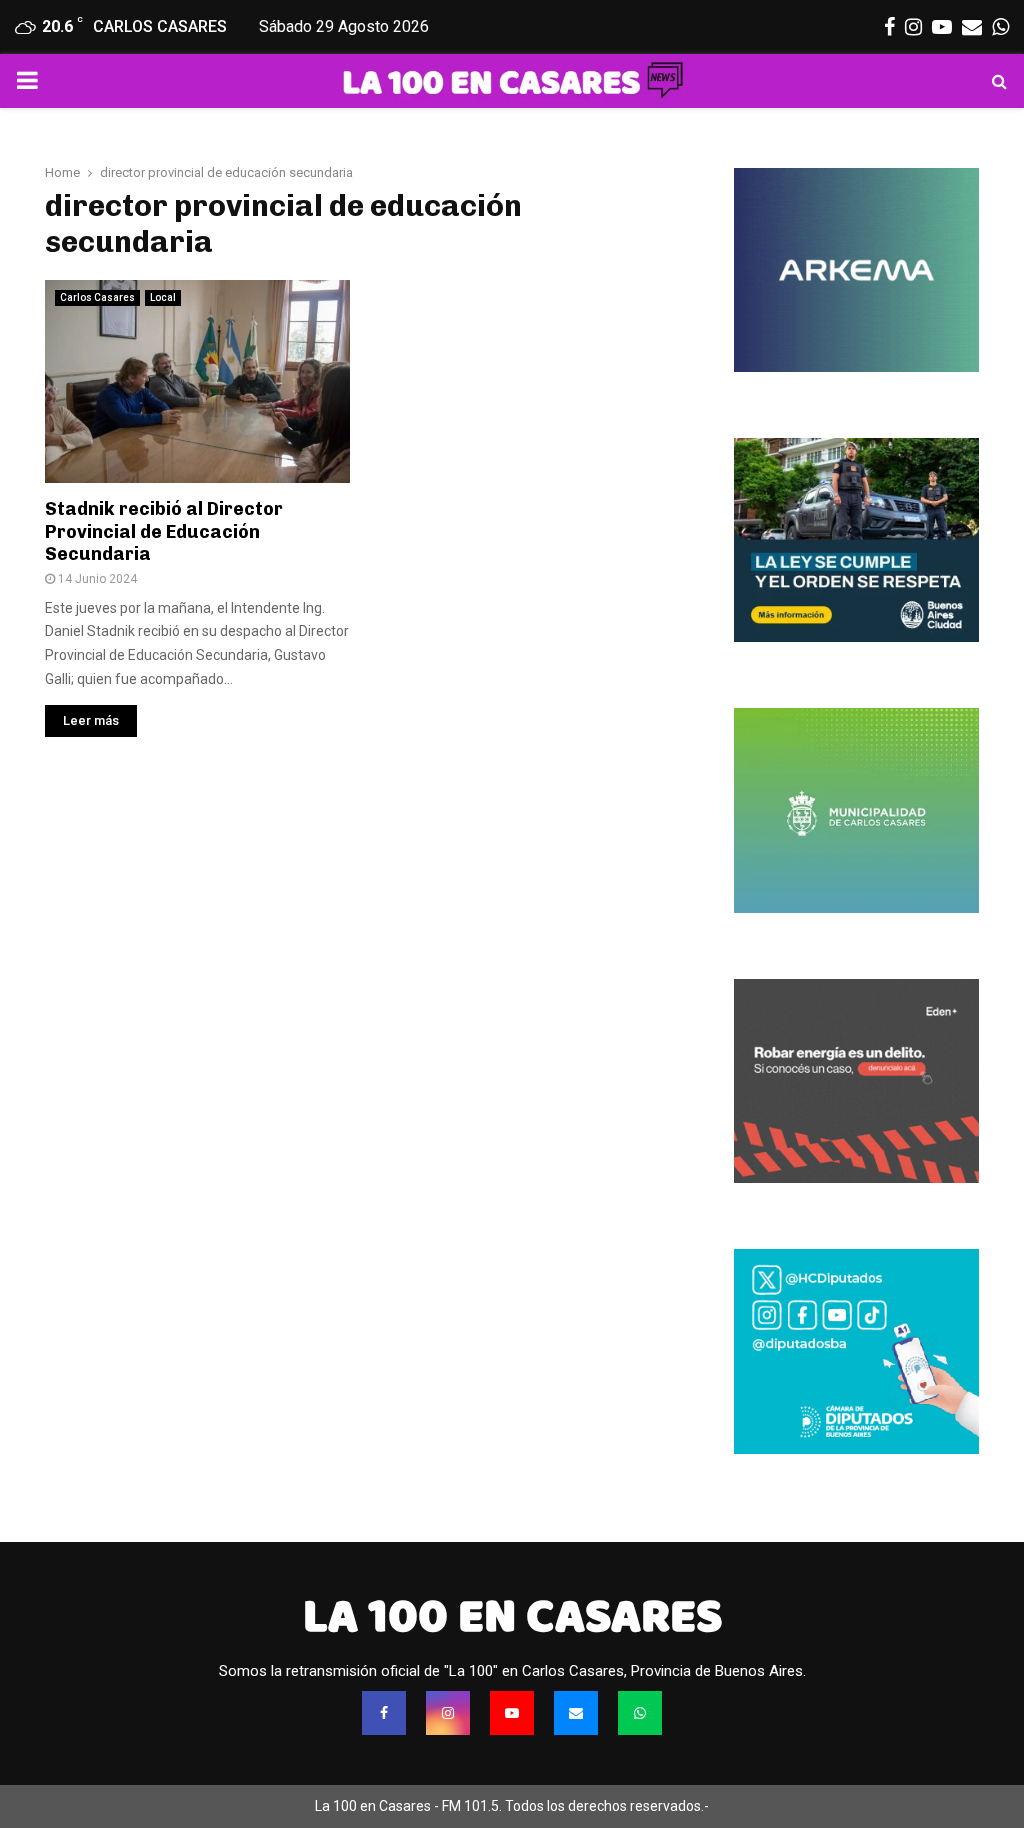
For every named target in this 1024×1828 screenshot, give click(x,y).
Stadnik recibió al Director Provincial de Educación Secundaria (164, 531)
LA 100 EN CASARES (512, 1616)
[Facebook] (384, 1713)
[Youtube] (512, 1713)
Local (163, 297)
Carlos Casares (97, 297)
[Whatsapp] (640, 1713)
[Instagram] (448, 1713)
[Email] (576, 1713)
